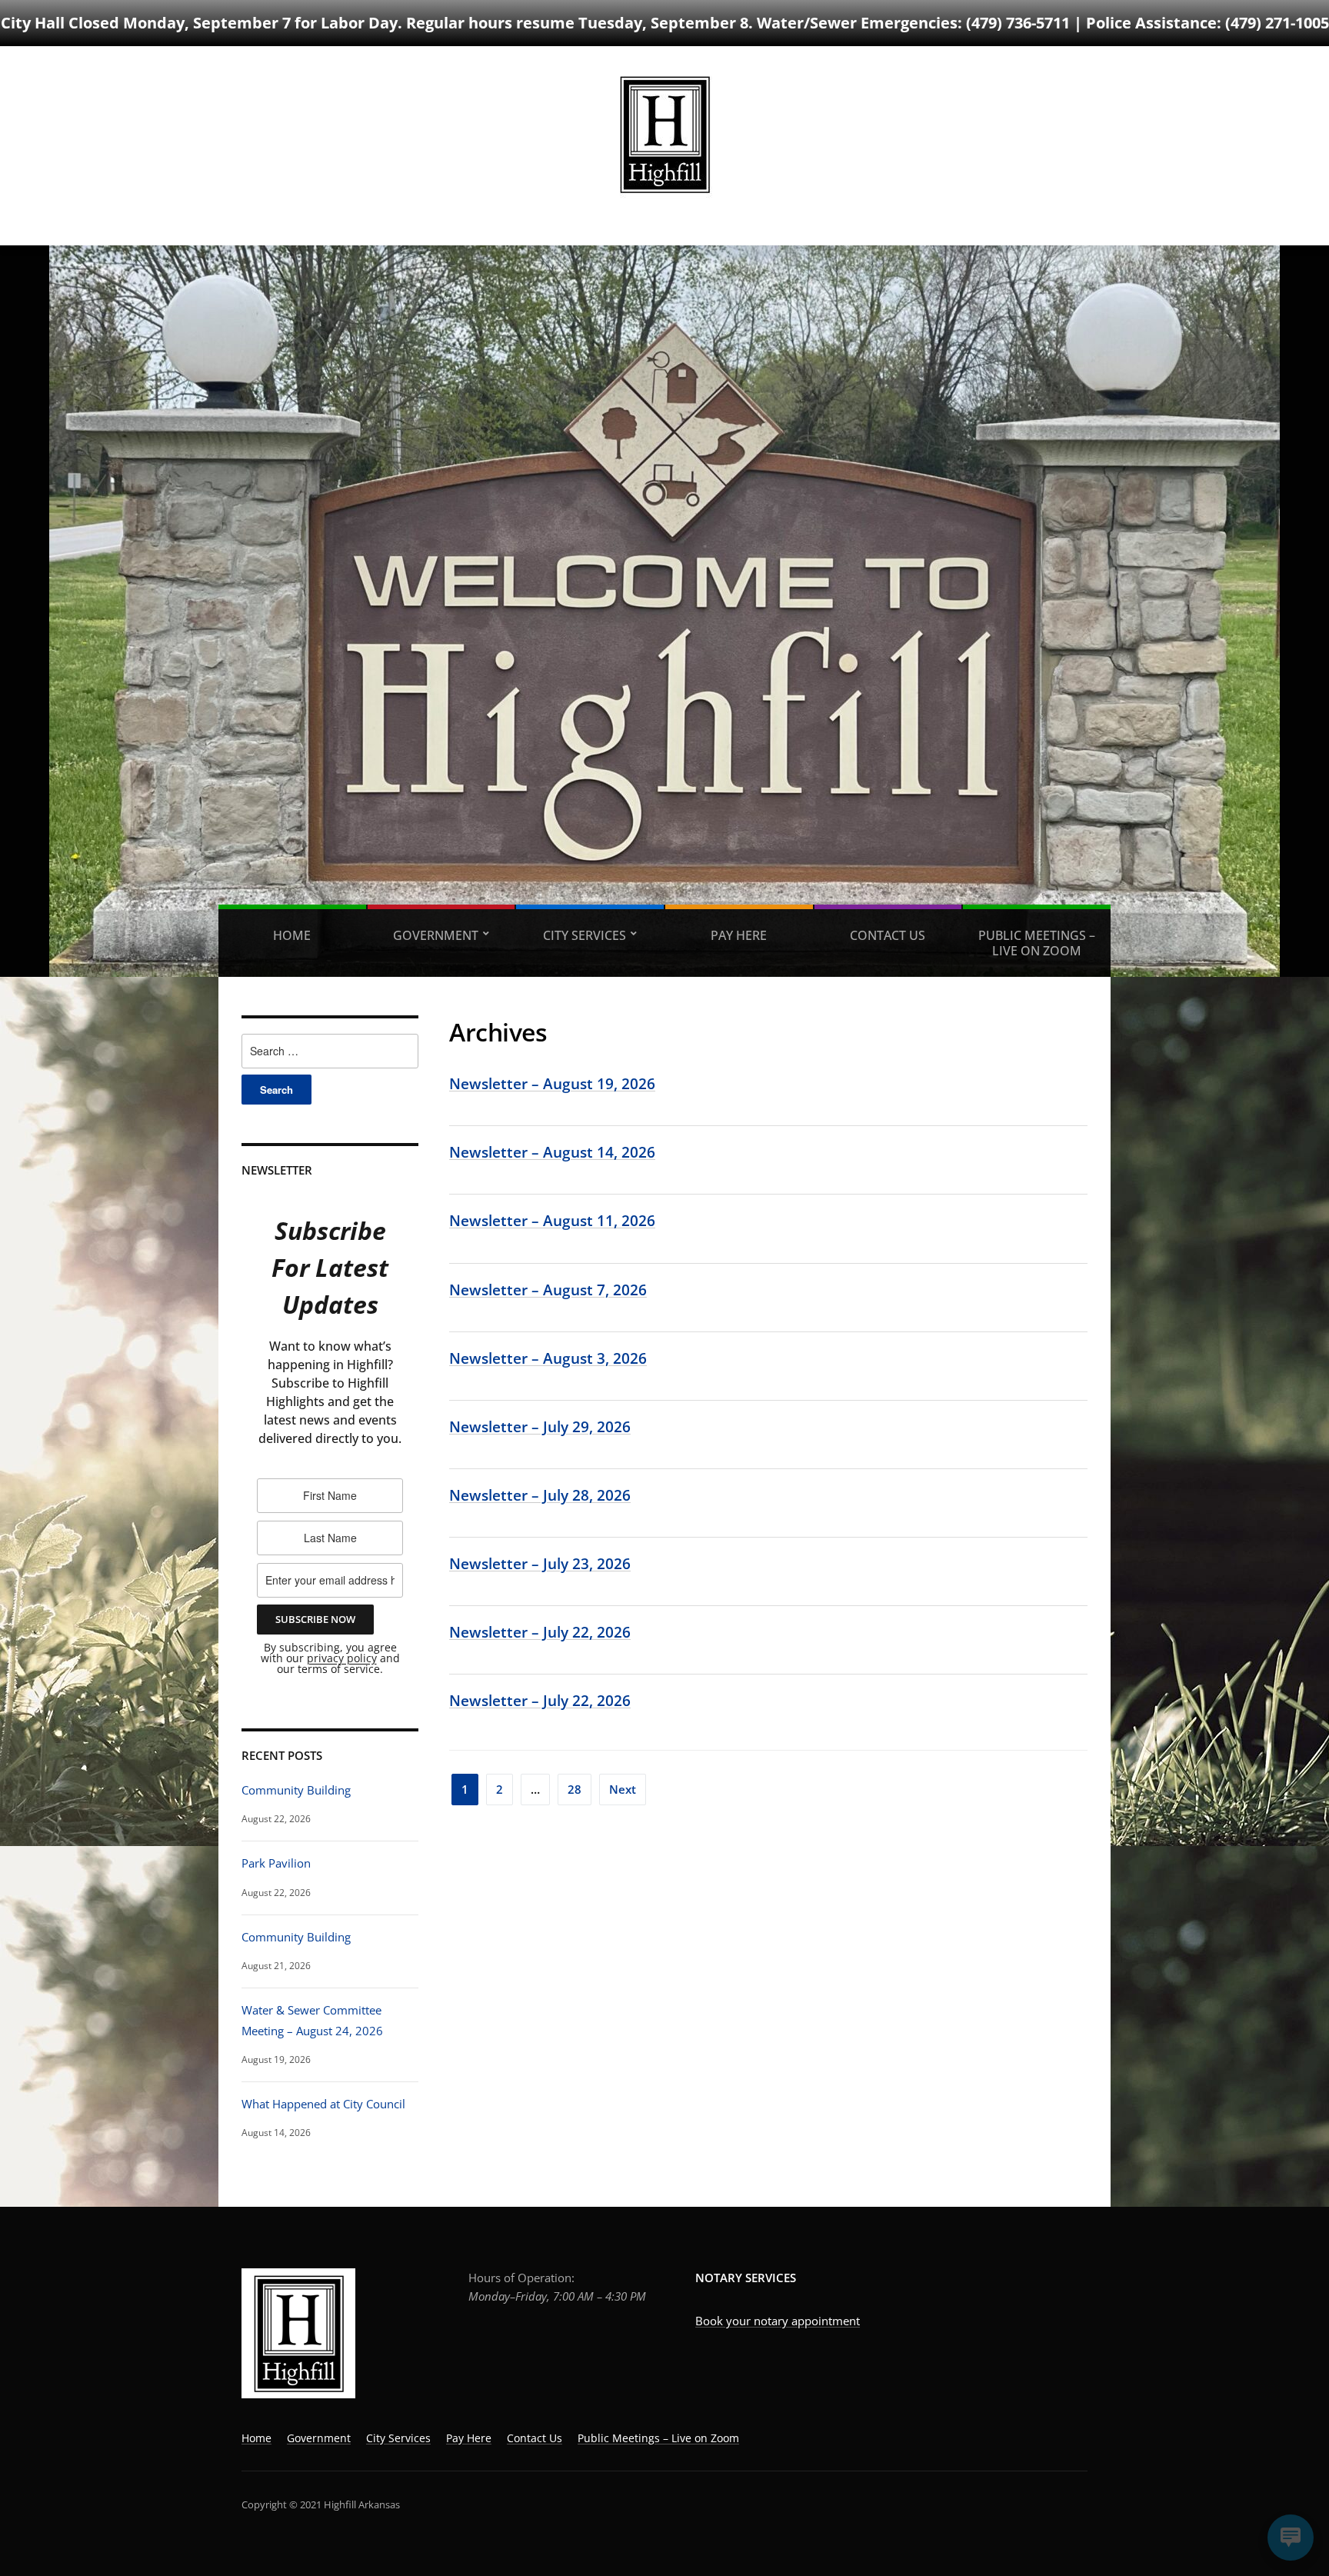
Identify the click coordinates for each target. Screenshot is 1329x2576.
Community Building (296, 1790)
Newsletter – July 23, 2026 (540, 1563)
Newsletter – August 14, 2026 (552, 1152)
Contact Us (888, 935)
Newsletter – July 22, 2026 (540, 1632)
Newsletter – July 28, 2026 (540, 1495)
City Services (585, 935)
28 (575, 1789)
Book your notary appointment (778, 2321)
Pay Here (739, 935)
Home (292, 935)
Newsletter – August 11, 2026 (552, 1220)
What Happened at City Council (323, 2104)
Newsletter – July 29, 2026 (540, 1426)
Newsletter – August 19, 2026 (552, 1083)
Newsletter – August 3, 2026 (548, 1358)
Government (436, 935)
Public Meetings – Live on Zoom (1037, 943)
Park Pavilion (276, 1863)
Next (623, 1789)
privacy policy (342, 1658)
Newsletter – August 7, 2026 (548, 1290)
